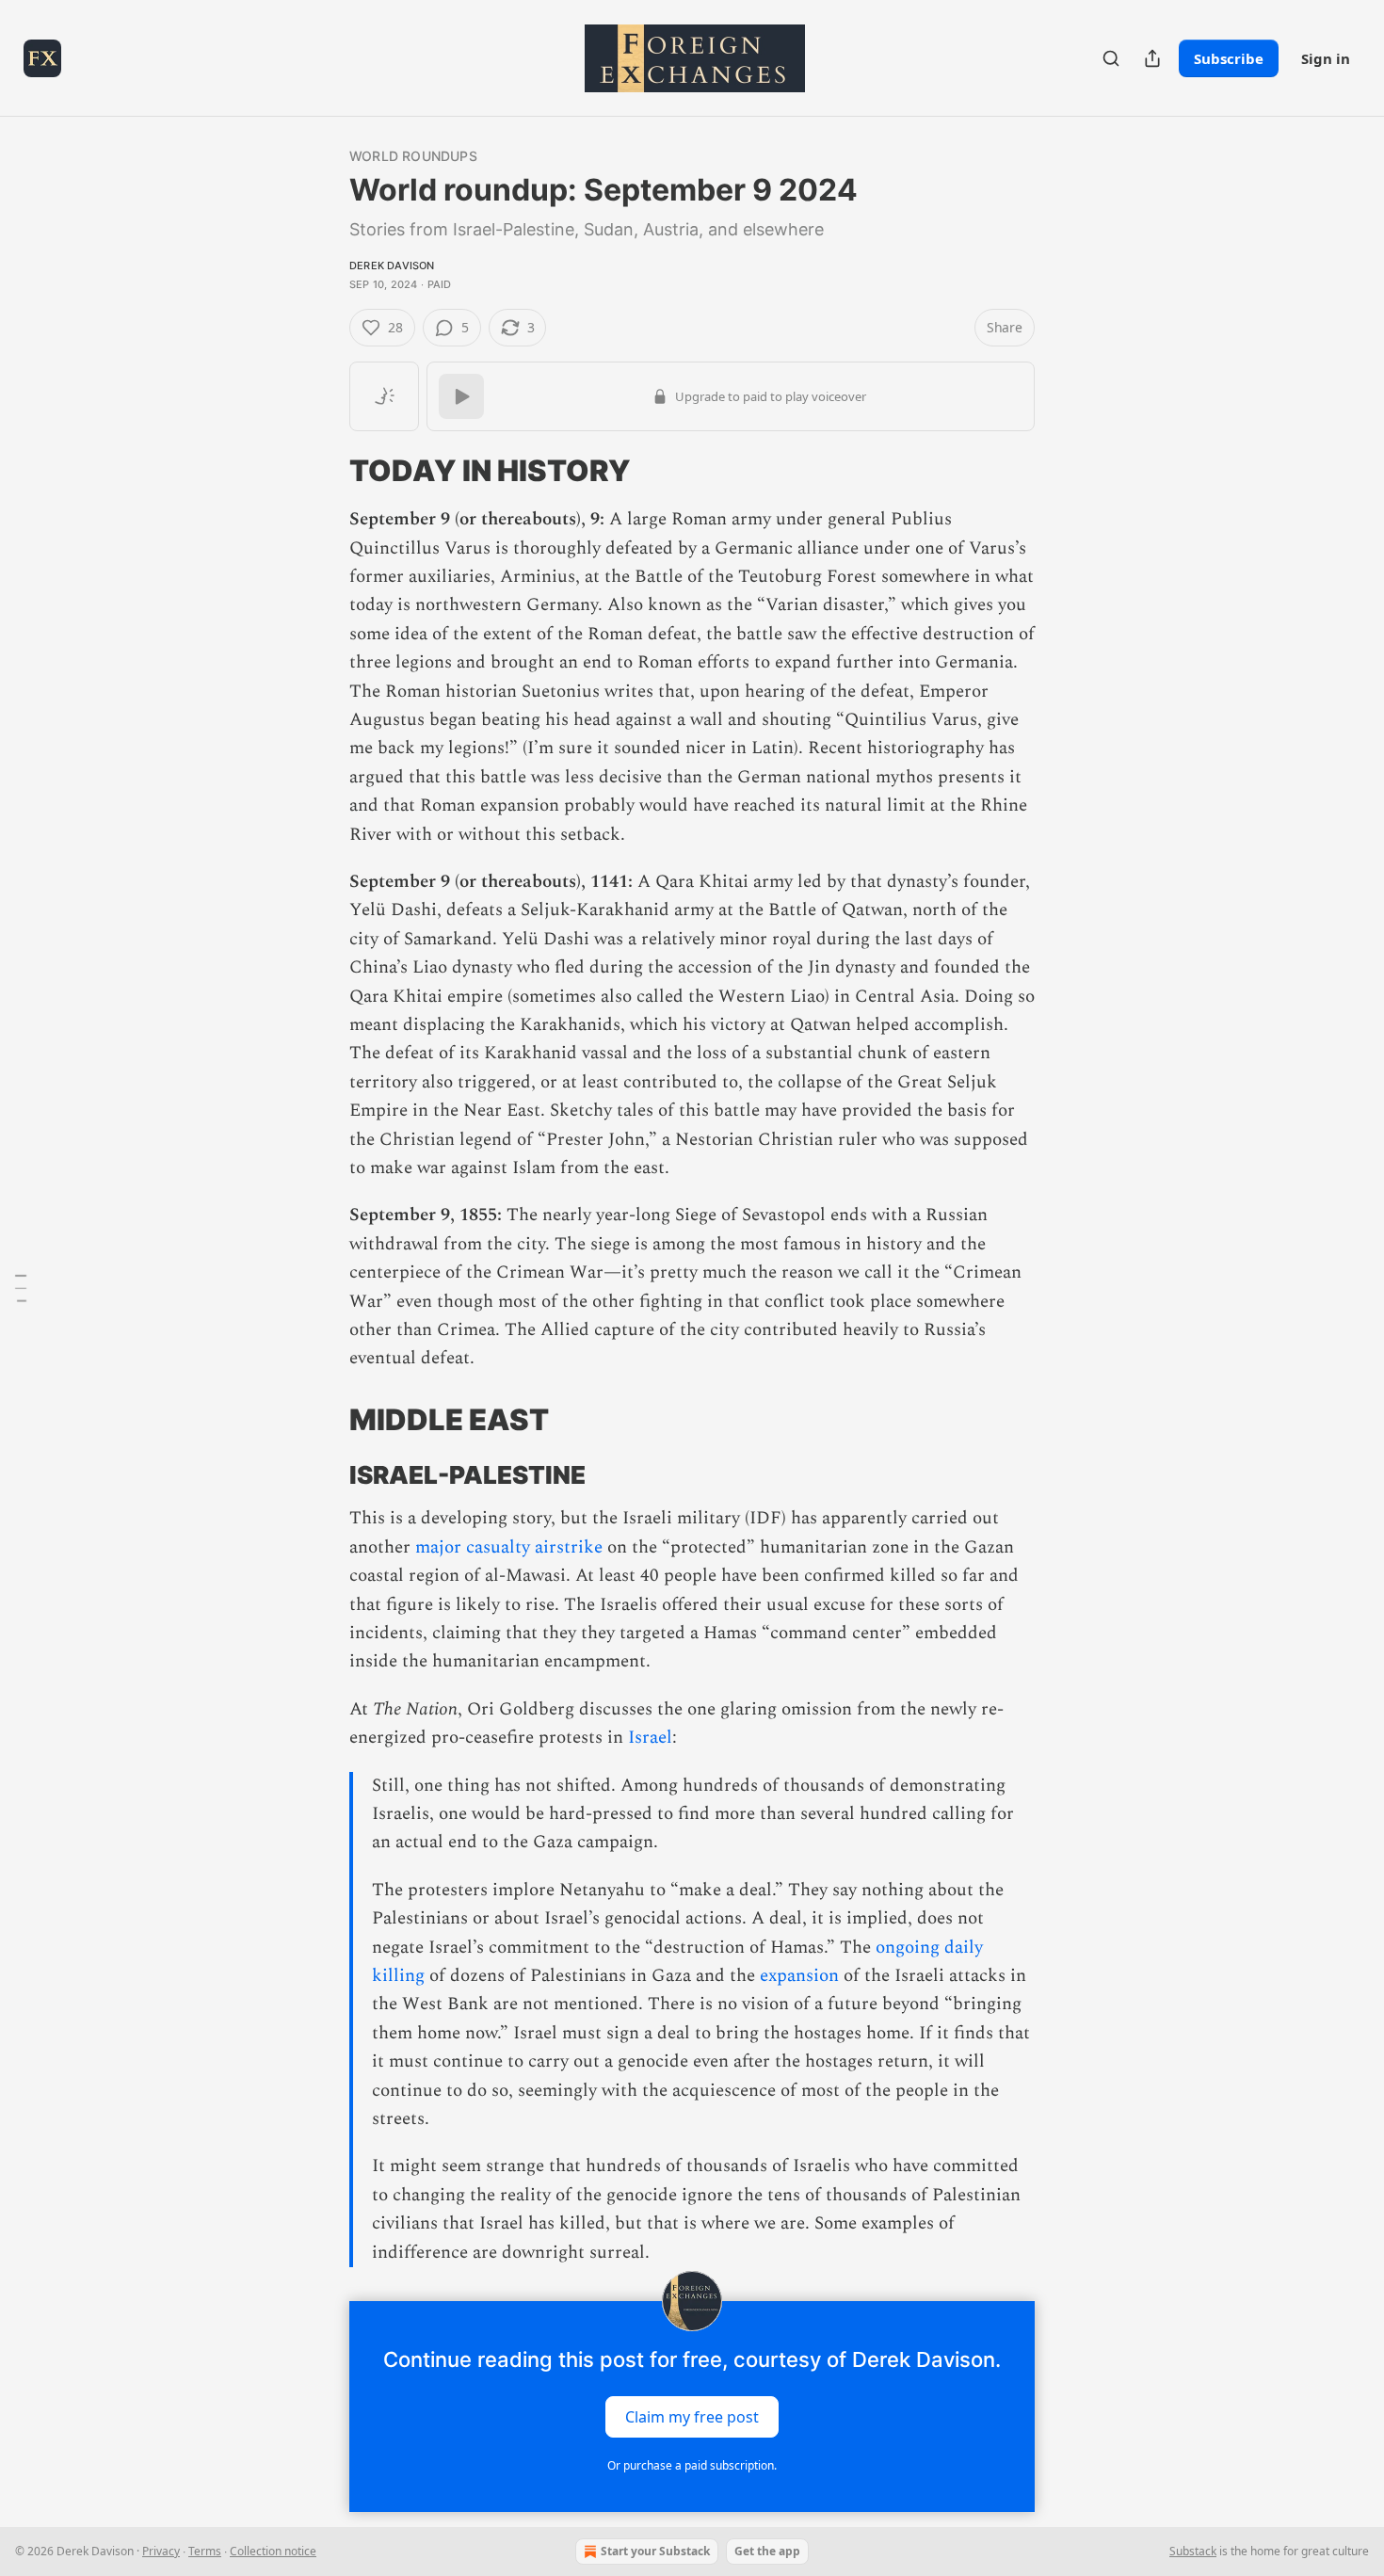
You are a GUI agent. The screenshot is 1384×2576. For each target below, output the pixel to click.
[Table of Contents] (21, 1288)
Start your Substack (655, 2551)
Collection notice (273, 2551)
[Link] (323, 471)
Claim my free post (692, 2417)
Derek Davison (392, 266)
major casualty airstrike (509, 1547)
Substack (1193, 2551)
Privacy (161, 2551)
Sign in (1326, 58)
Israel (650, 1738)
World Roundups (413, 156)
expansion (799, 1976)
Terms (205, 2551)
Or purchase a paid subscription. (692, 2465)
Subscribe (1229, 58)
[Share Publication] (1152, 58)
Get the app (767, 2551)
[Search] (1111, 58)
